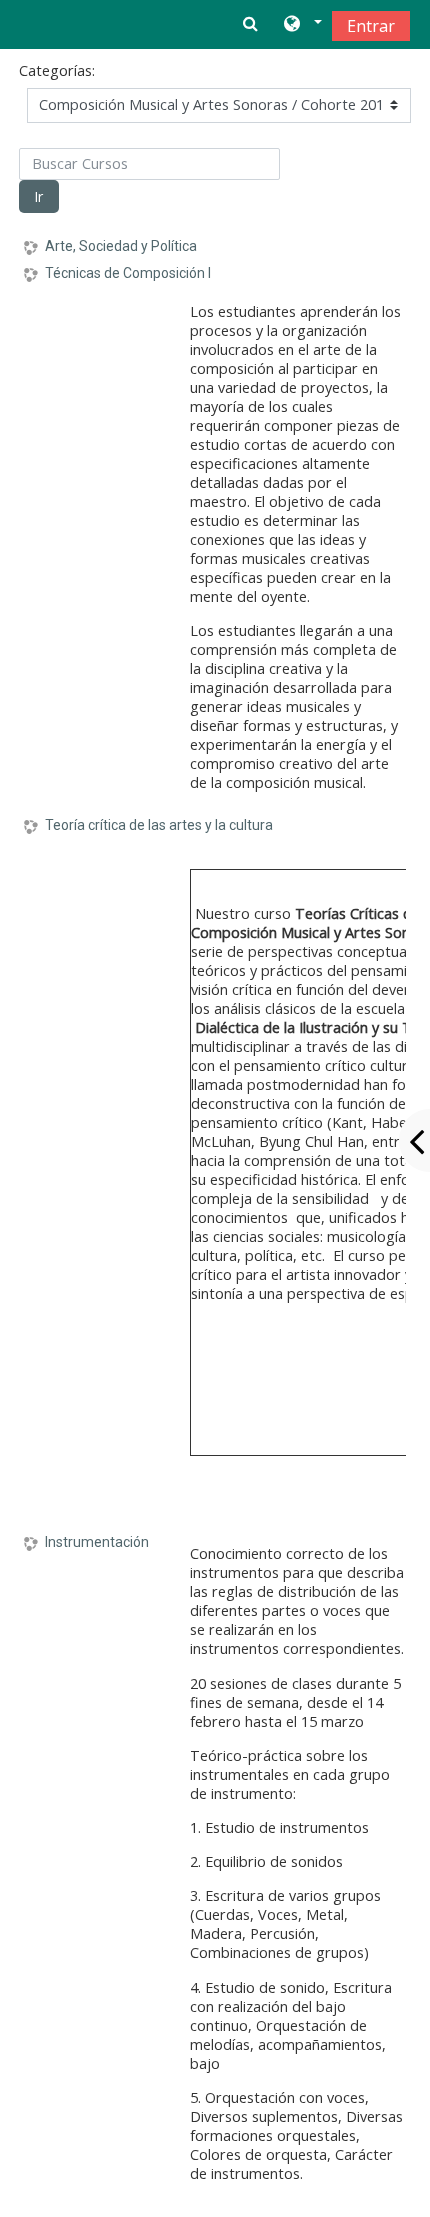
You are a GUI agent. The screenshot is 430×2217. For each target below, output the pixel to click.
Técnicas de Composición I (128, 273)
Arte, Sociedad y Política (121, 246)
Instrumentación (97, 1542)
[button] (301, 25)
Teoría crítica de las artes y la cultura (159, 825)
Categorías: (57, 70)
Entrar (371, 26)
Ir (38, 196)
